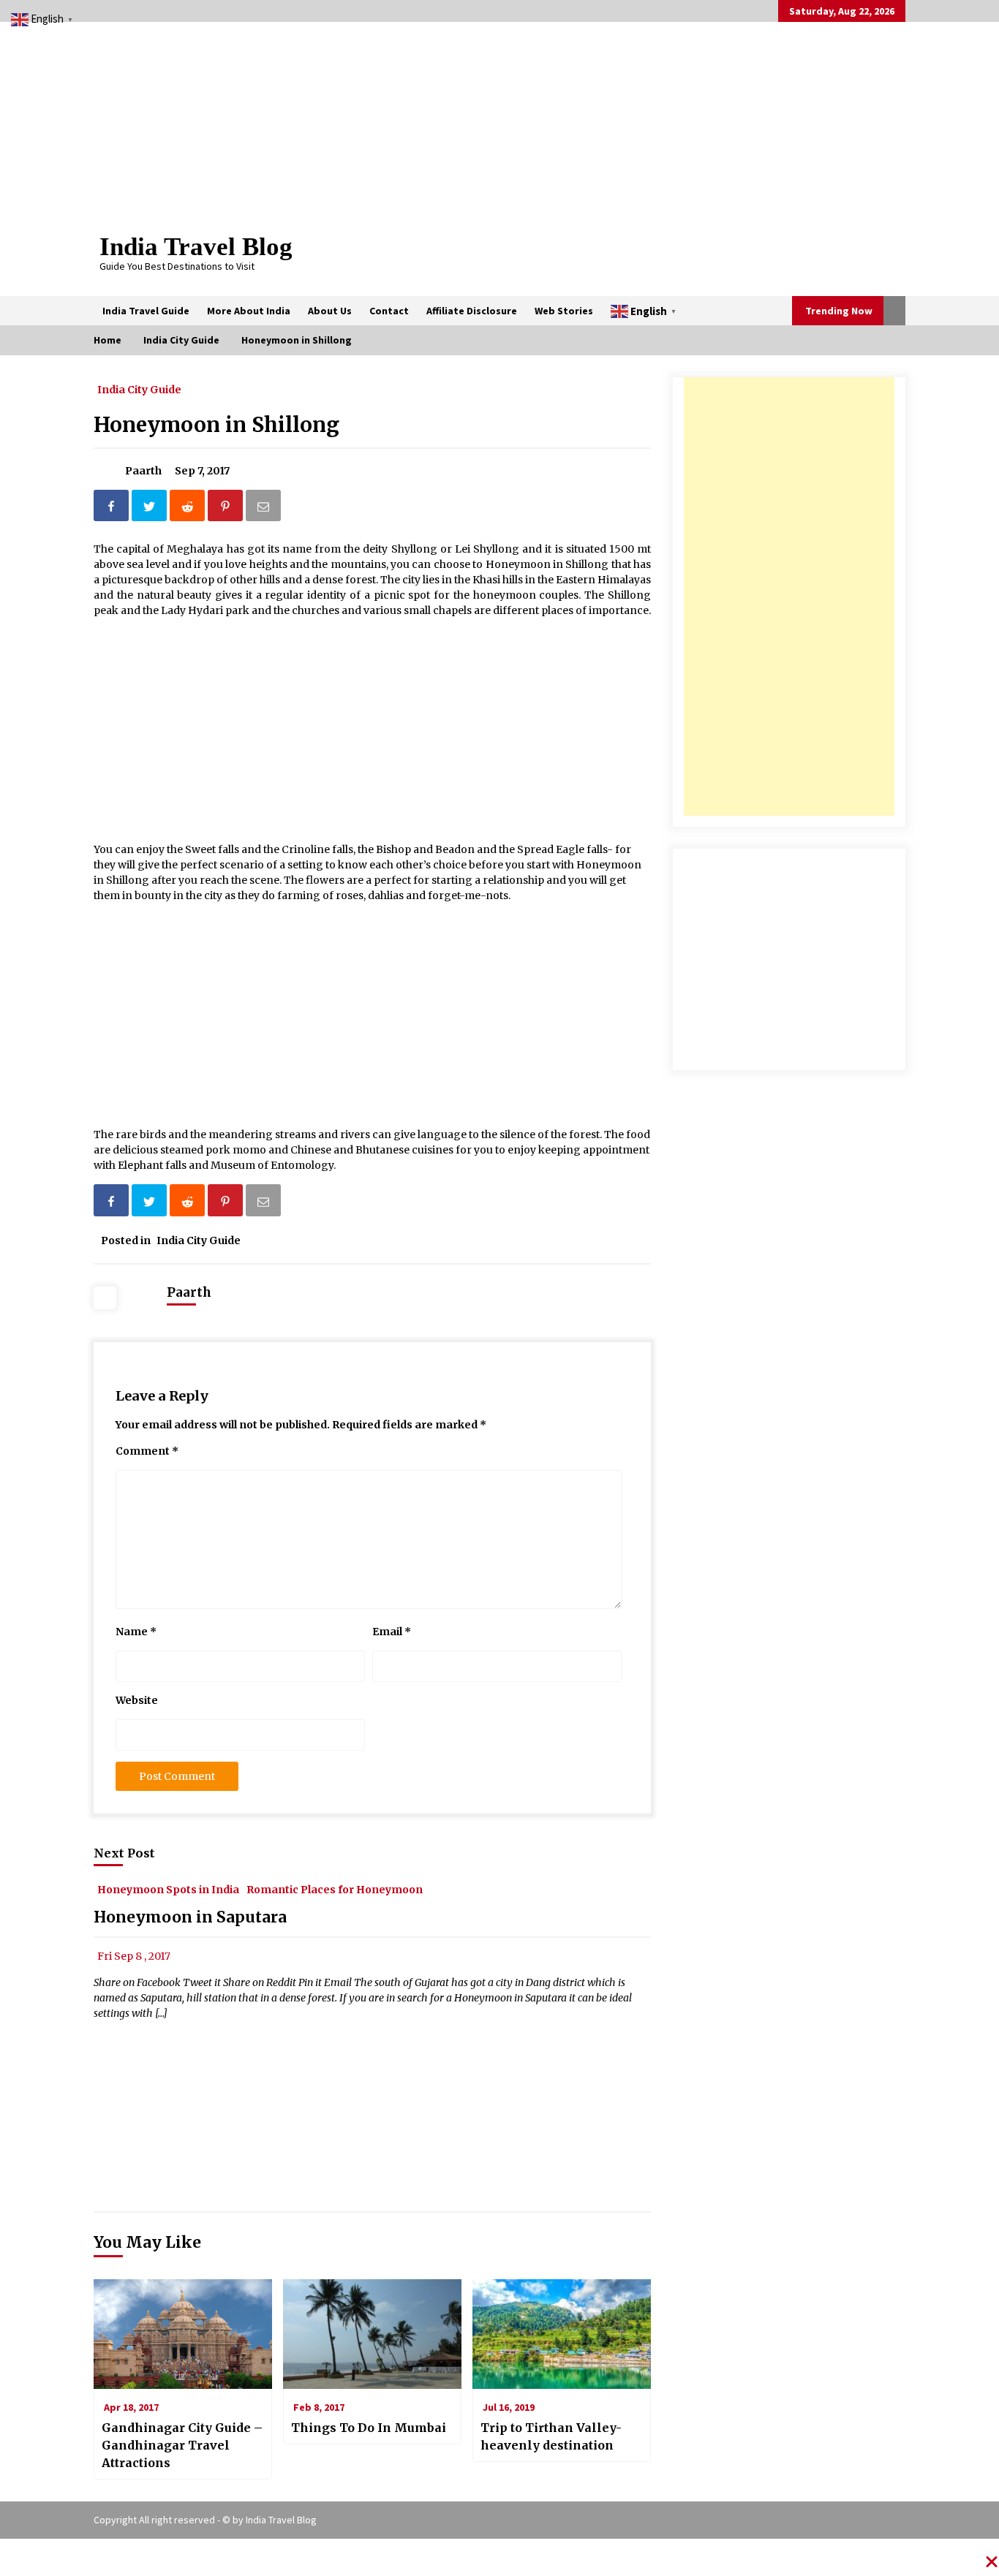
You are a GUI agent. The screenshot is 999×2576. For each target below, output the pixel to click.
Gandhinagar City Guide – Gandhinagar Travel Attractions (182, 2445)
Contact (389, 311)
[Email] (265, 508)
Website (137, 1700)
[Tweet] (151, 508)
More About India (249, 311)
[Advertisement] (789, 596)
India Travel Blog (196, 247)
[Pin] (227, 508)
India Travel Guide (146, 311)
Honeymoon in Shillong (216, 425)
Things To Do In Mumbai (369, 2428)
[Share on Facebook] (113, 508)
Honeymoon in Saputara (190, 1917)
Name (136, 1632)
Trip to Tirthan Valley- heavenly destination (551, 2436)
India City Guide (139, 389)
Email (392, 1632)
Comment (147, 1451)
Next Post (124, 1853)
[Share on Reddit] (189, 508)
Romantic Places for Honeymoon (335, 1889)
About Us (330, 311)
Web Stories (564, 311)
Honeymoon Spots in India (168, 1889)
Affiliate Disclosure (472, 311)
